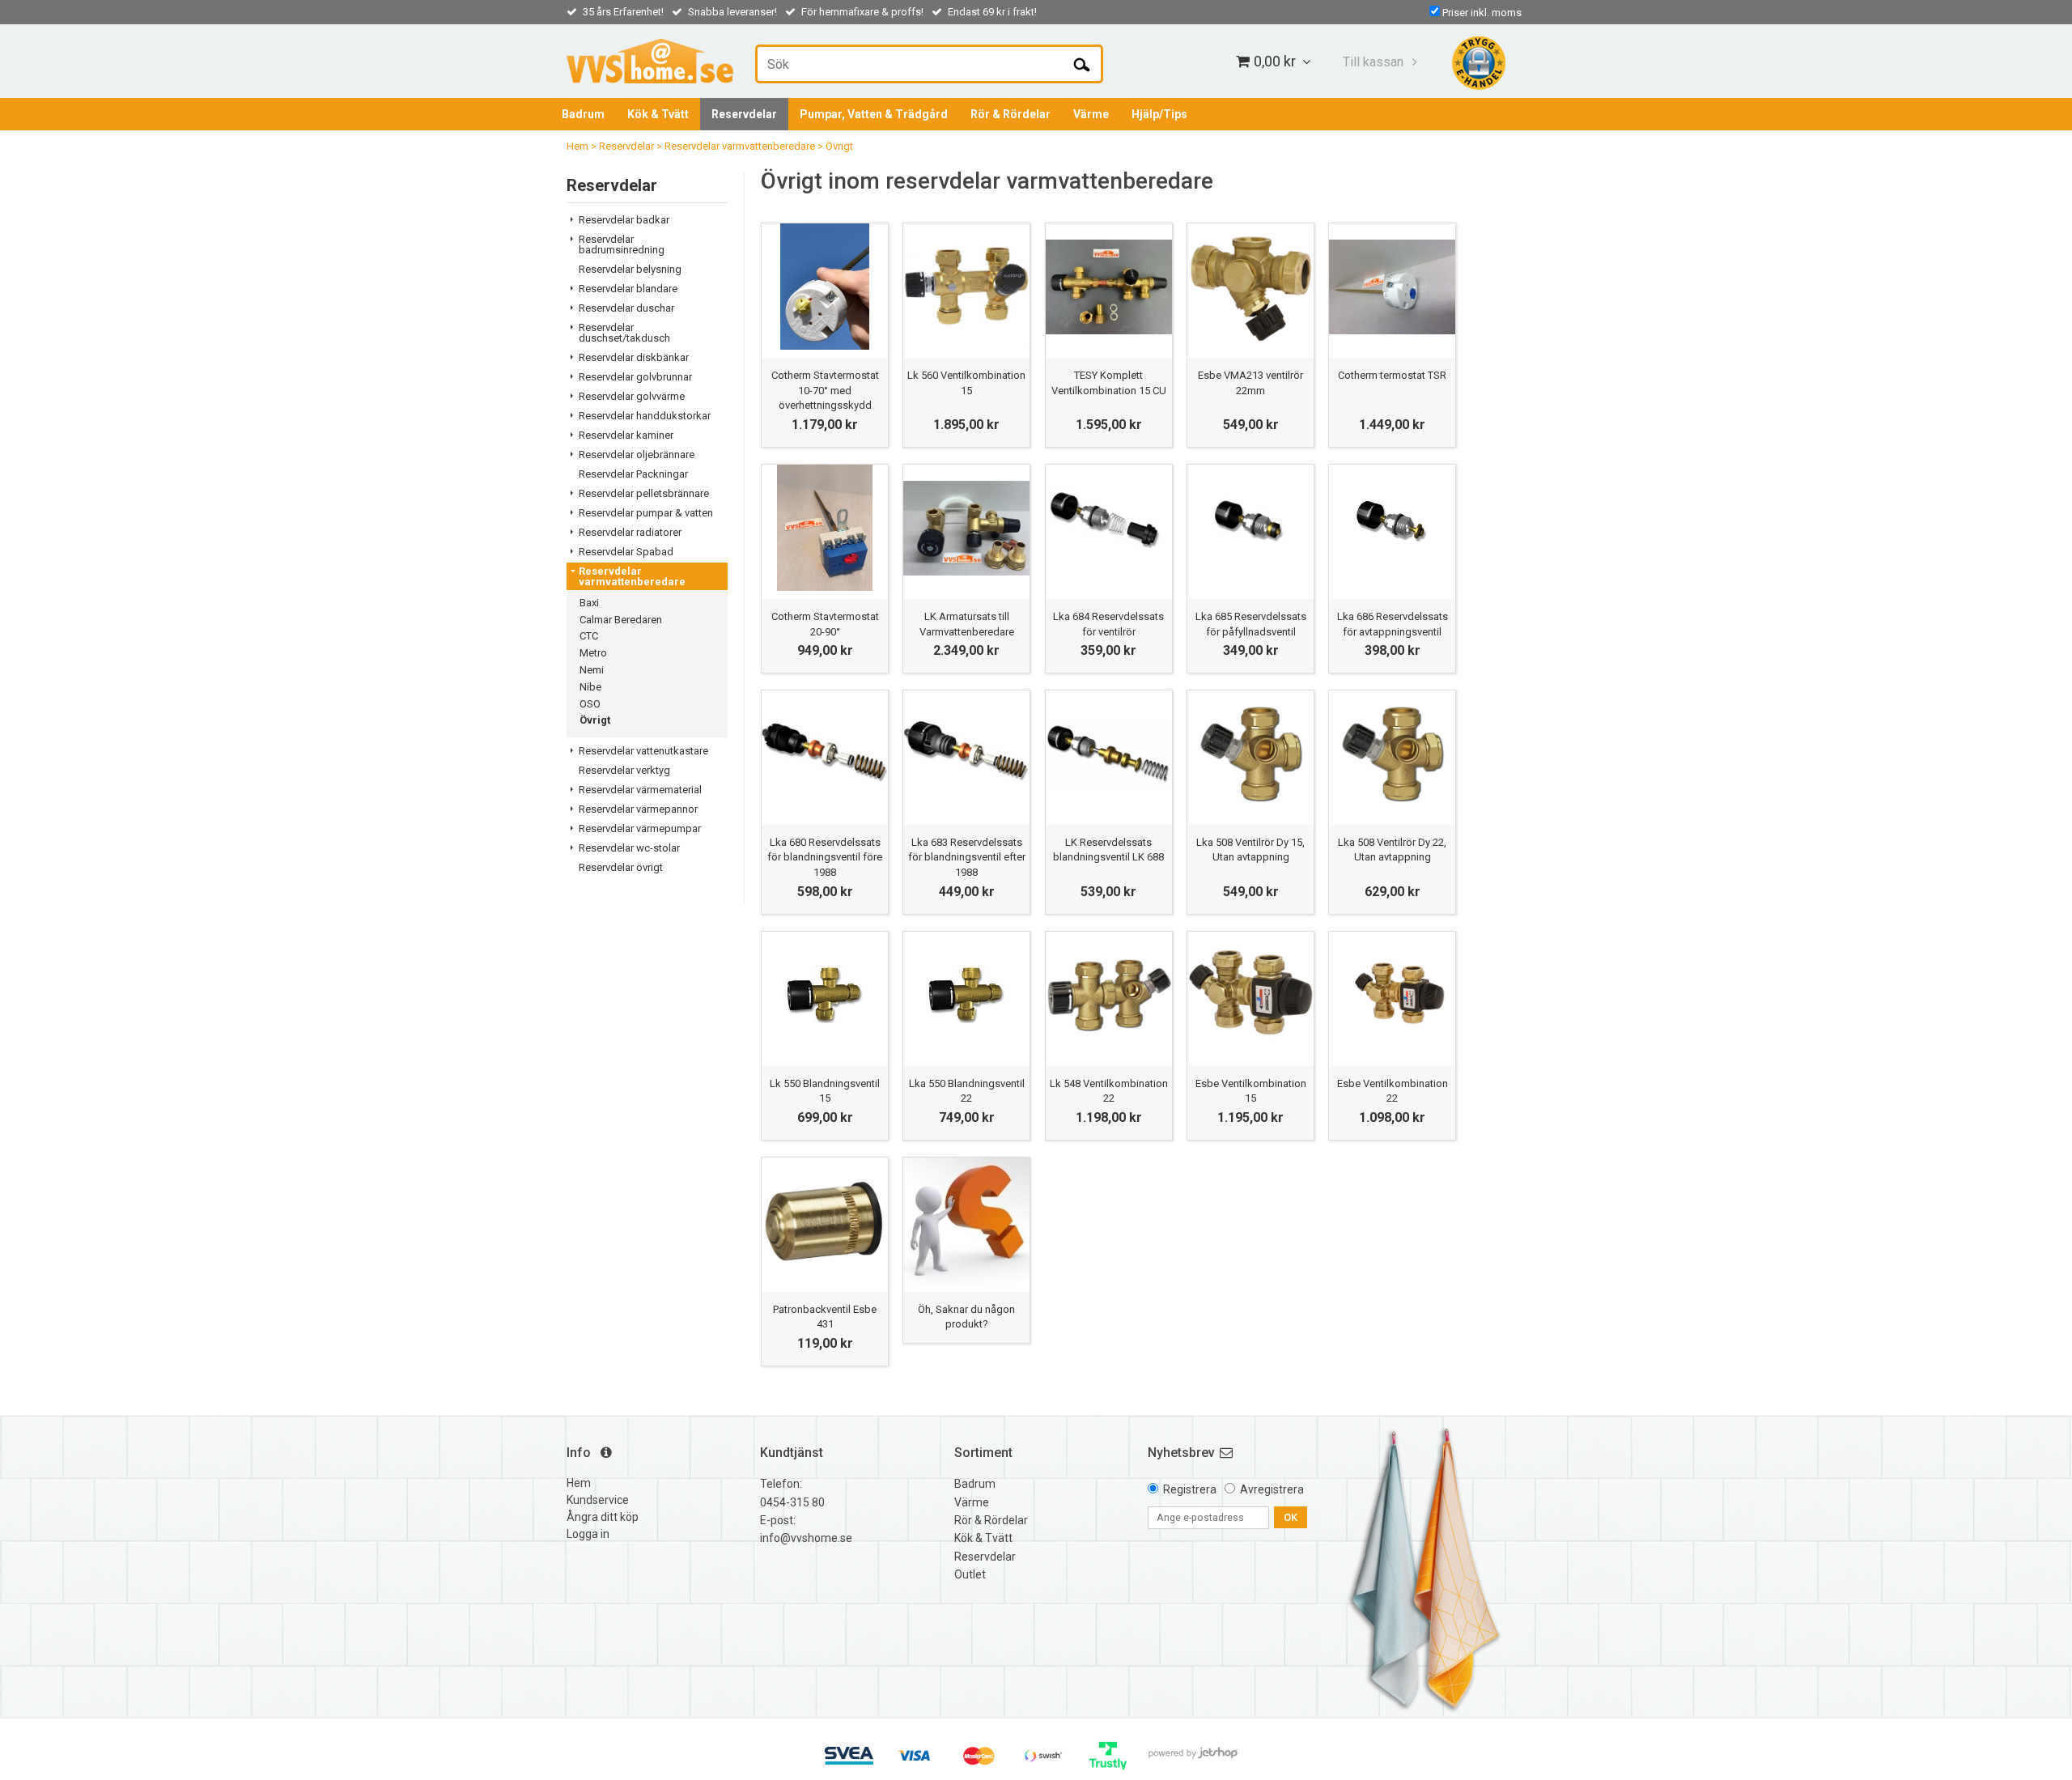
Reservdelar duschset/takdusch (624, 333)
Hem (577, 146)
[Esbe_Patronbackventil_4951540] (825, 1221)
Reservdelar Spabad (626, 552)
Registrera (1190, 1489)
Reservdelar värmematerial (640, 790)
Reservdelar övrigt (621, 867)
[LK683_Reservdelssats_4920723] (966, 754)
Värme (1091, 114)
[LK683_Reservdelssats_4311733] (1109, 528)
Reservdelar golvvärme (632, 396)
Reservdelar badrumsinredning (622, 244)
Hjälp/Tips (1159, 114)
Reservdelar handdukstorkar (645, 416)
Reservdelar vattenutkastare (643, 751)
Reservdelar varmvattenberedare (740, 146)
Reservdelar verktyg (624, 770)
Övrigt (839, 146)
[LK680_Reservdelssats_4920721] (825, 754)
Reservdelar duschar (626, 308)
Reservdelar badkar (624, 220)
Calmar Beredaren (621, 620)
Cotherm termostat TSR (1392, 375)
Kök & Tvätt (658, 114)
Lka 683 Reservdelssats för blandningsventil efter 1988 (967, 857)
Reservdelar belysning (630, 269)
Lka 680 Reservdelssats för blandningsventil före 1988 (825, 857)
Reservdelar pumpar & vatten (646, 513)
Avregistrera (1272, 1489)
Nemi (592, 670)
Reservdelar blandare (628, 289)
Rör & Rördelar (1011, 114)
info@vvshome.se (806, 1538)
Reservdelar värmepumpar (640, 828)
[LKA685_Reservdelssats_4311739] (1250, 528)
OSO (590, 704)
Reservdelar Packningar (633, 474)
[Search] (1082, 64)
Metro (593, 653)
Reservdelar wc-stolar (629, 848)
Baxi (589, 603)
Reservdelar (744, 114)
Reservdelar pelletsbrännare (644, 493)
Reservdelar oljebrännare (637, 455)
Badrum (583, 114)
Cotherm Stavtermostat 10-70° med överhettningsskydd (825, 390)
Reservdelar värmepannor (638, 809)
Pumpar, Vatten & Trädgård (874, 114)
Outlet (970, 1574)
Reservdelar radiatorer (630, 532)
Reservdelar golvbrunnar (635, 377)
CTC (589, 636)
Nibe (590, 687)
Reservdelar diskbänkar (634, 357)
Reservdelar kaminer (626, 435)
